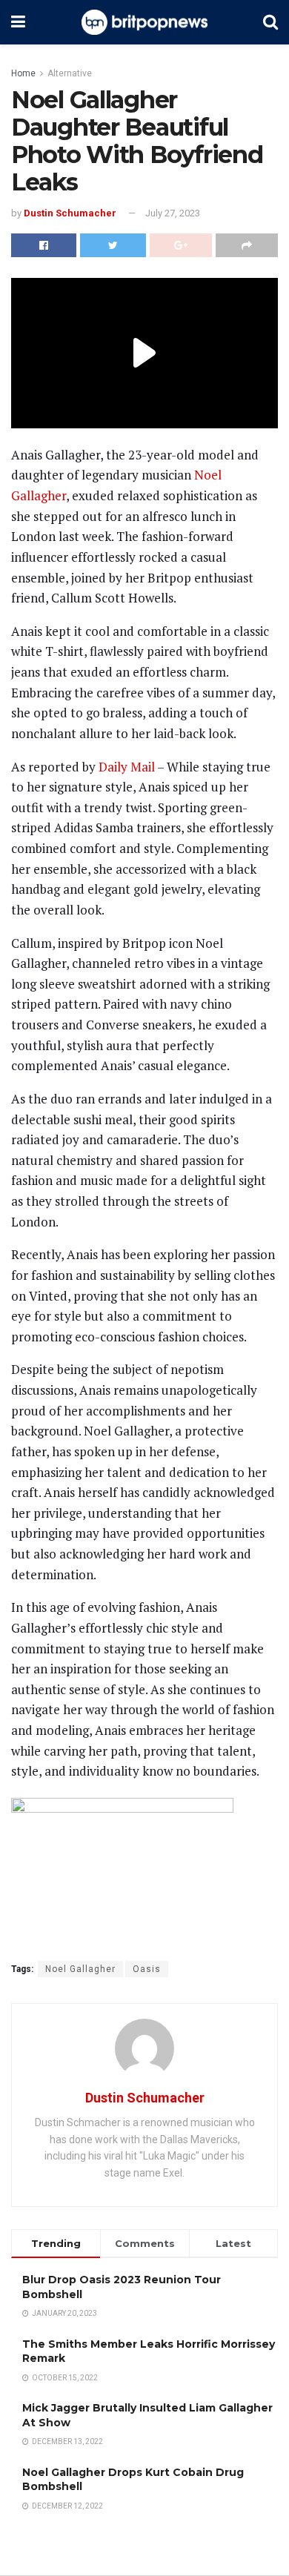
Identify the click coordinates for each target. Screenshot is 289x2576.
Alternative (70, 73)
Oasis (147, 1969)
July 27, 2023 (173, 213)
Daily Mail (127, 767)
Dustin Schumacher (70, 213)
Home (23, 73)
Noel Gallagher (80, 1969)
